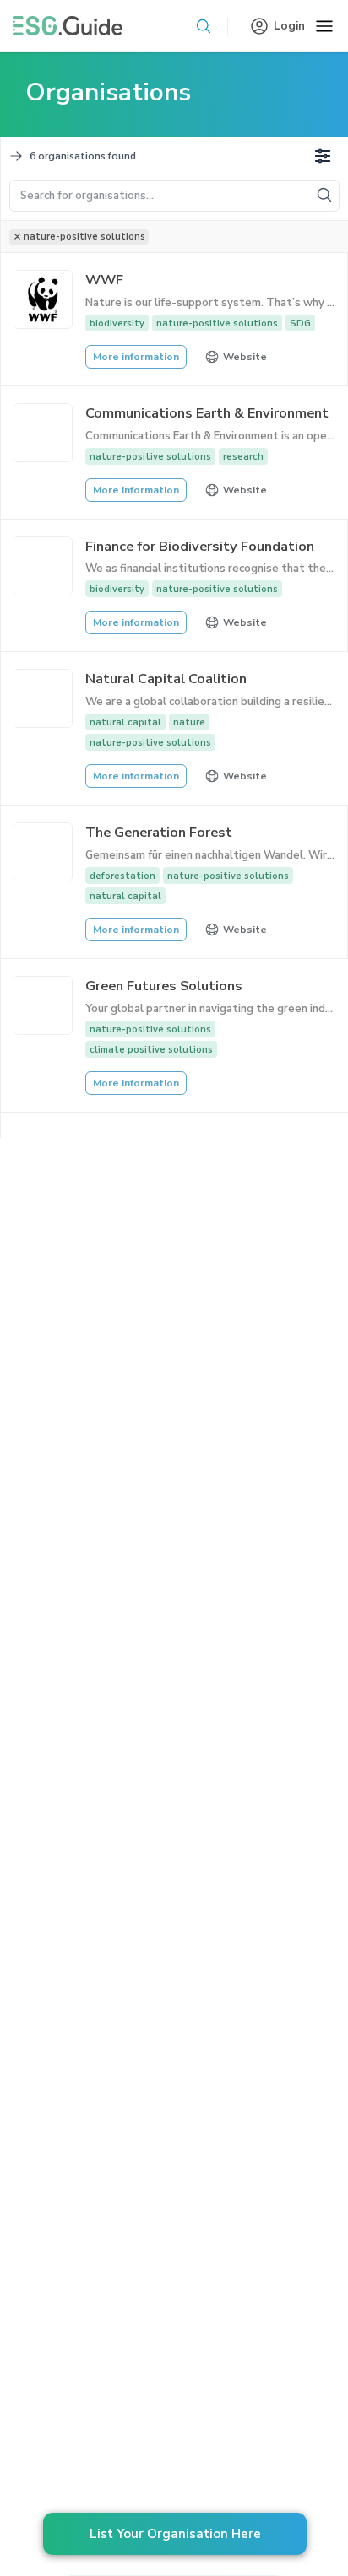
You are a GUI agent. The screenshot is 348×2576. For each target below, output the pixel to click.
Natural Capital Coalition (166, 679)
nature (189, 722)
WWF (104, 280)
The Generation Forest (159, 832)
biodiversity (117, 323)
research (243, 457)
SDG (300, 323)
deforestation (122, 876)
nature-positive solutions (217, 323)
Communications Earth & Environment (207, 413)
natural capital (125, 722)
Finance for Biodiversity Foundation (200, 546)
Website (245, 357)
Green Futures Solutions (164, 986)
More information (136, 357)
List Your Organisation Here (175, 2534)
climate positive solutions (151, 1050)
